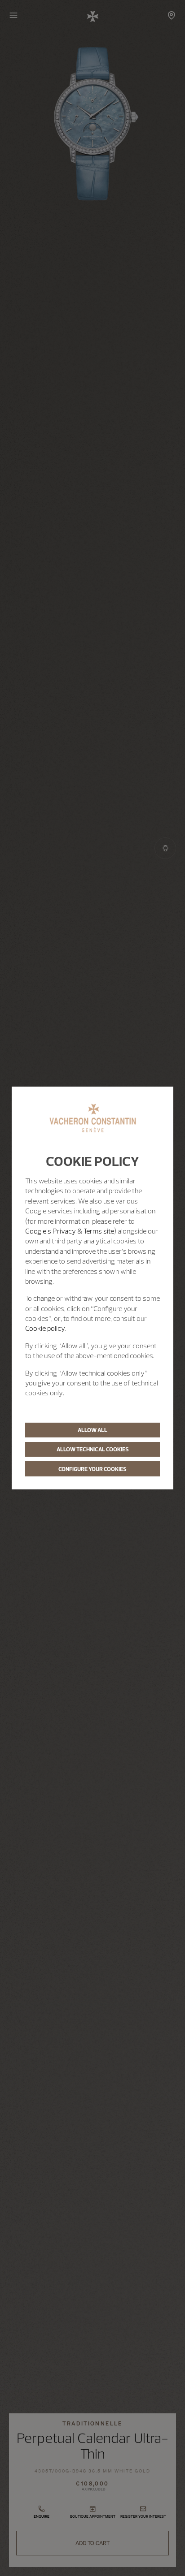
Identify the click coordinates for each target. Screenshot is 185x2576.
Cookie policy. (46, 1328)
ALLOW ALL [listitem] (92, 1430)
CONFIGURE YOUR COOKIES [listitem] (92, 1469)
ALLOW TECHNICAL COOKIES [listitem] (93, 1449)
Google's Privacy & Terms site (70, 1231)
